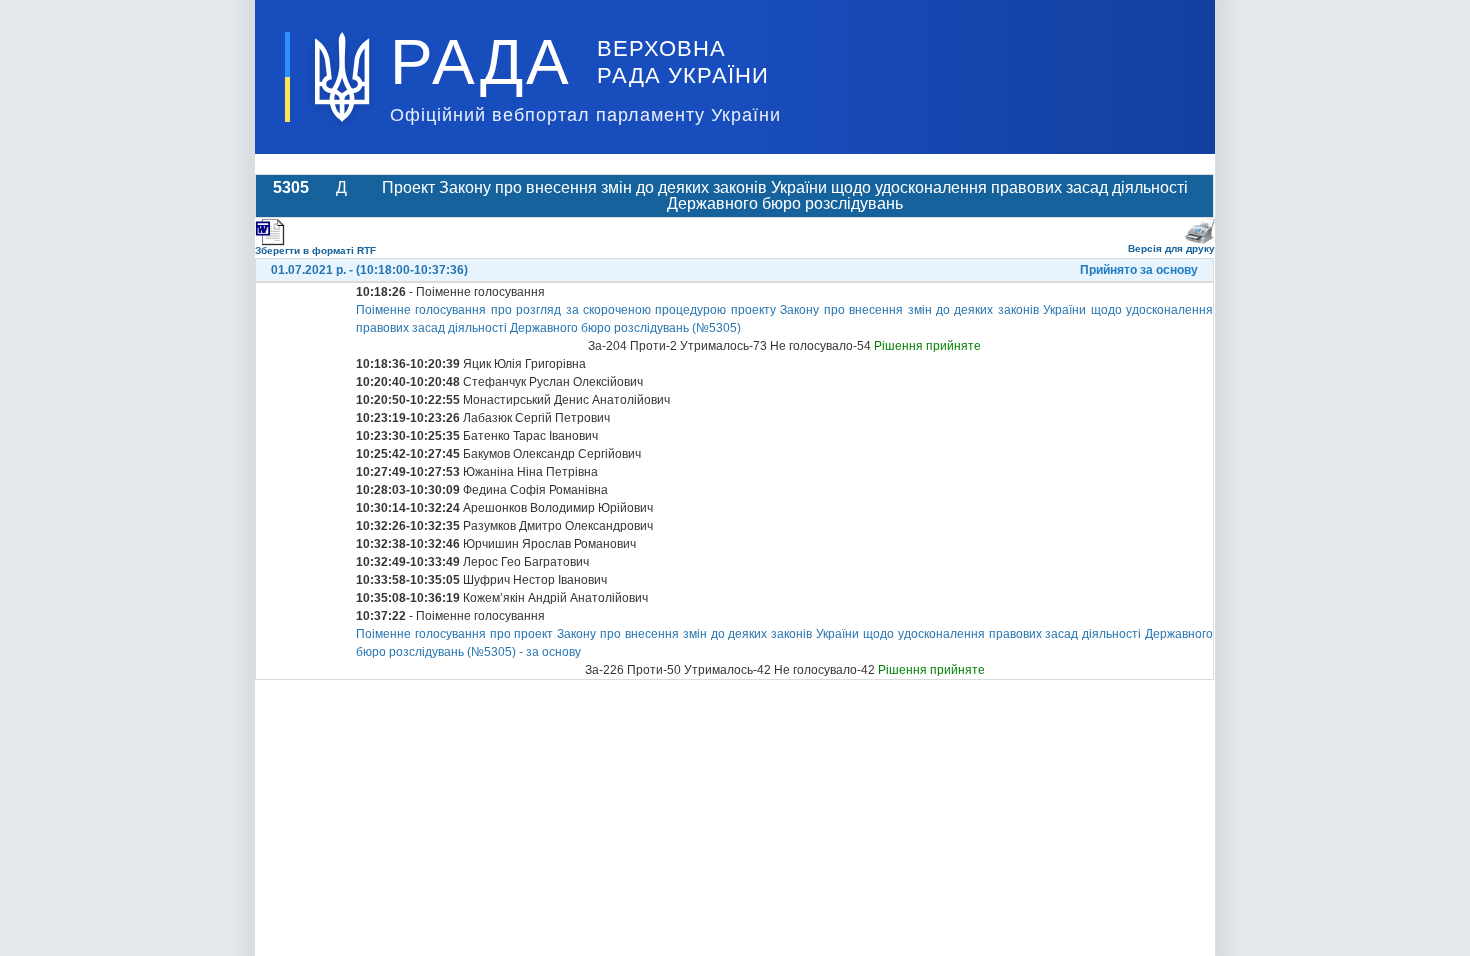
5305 (291, 187)
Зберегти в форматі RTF (315, 250)
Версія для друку (1171, 248)
